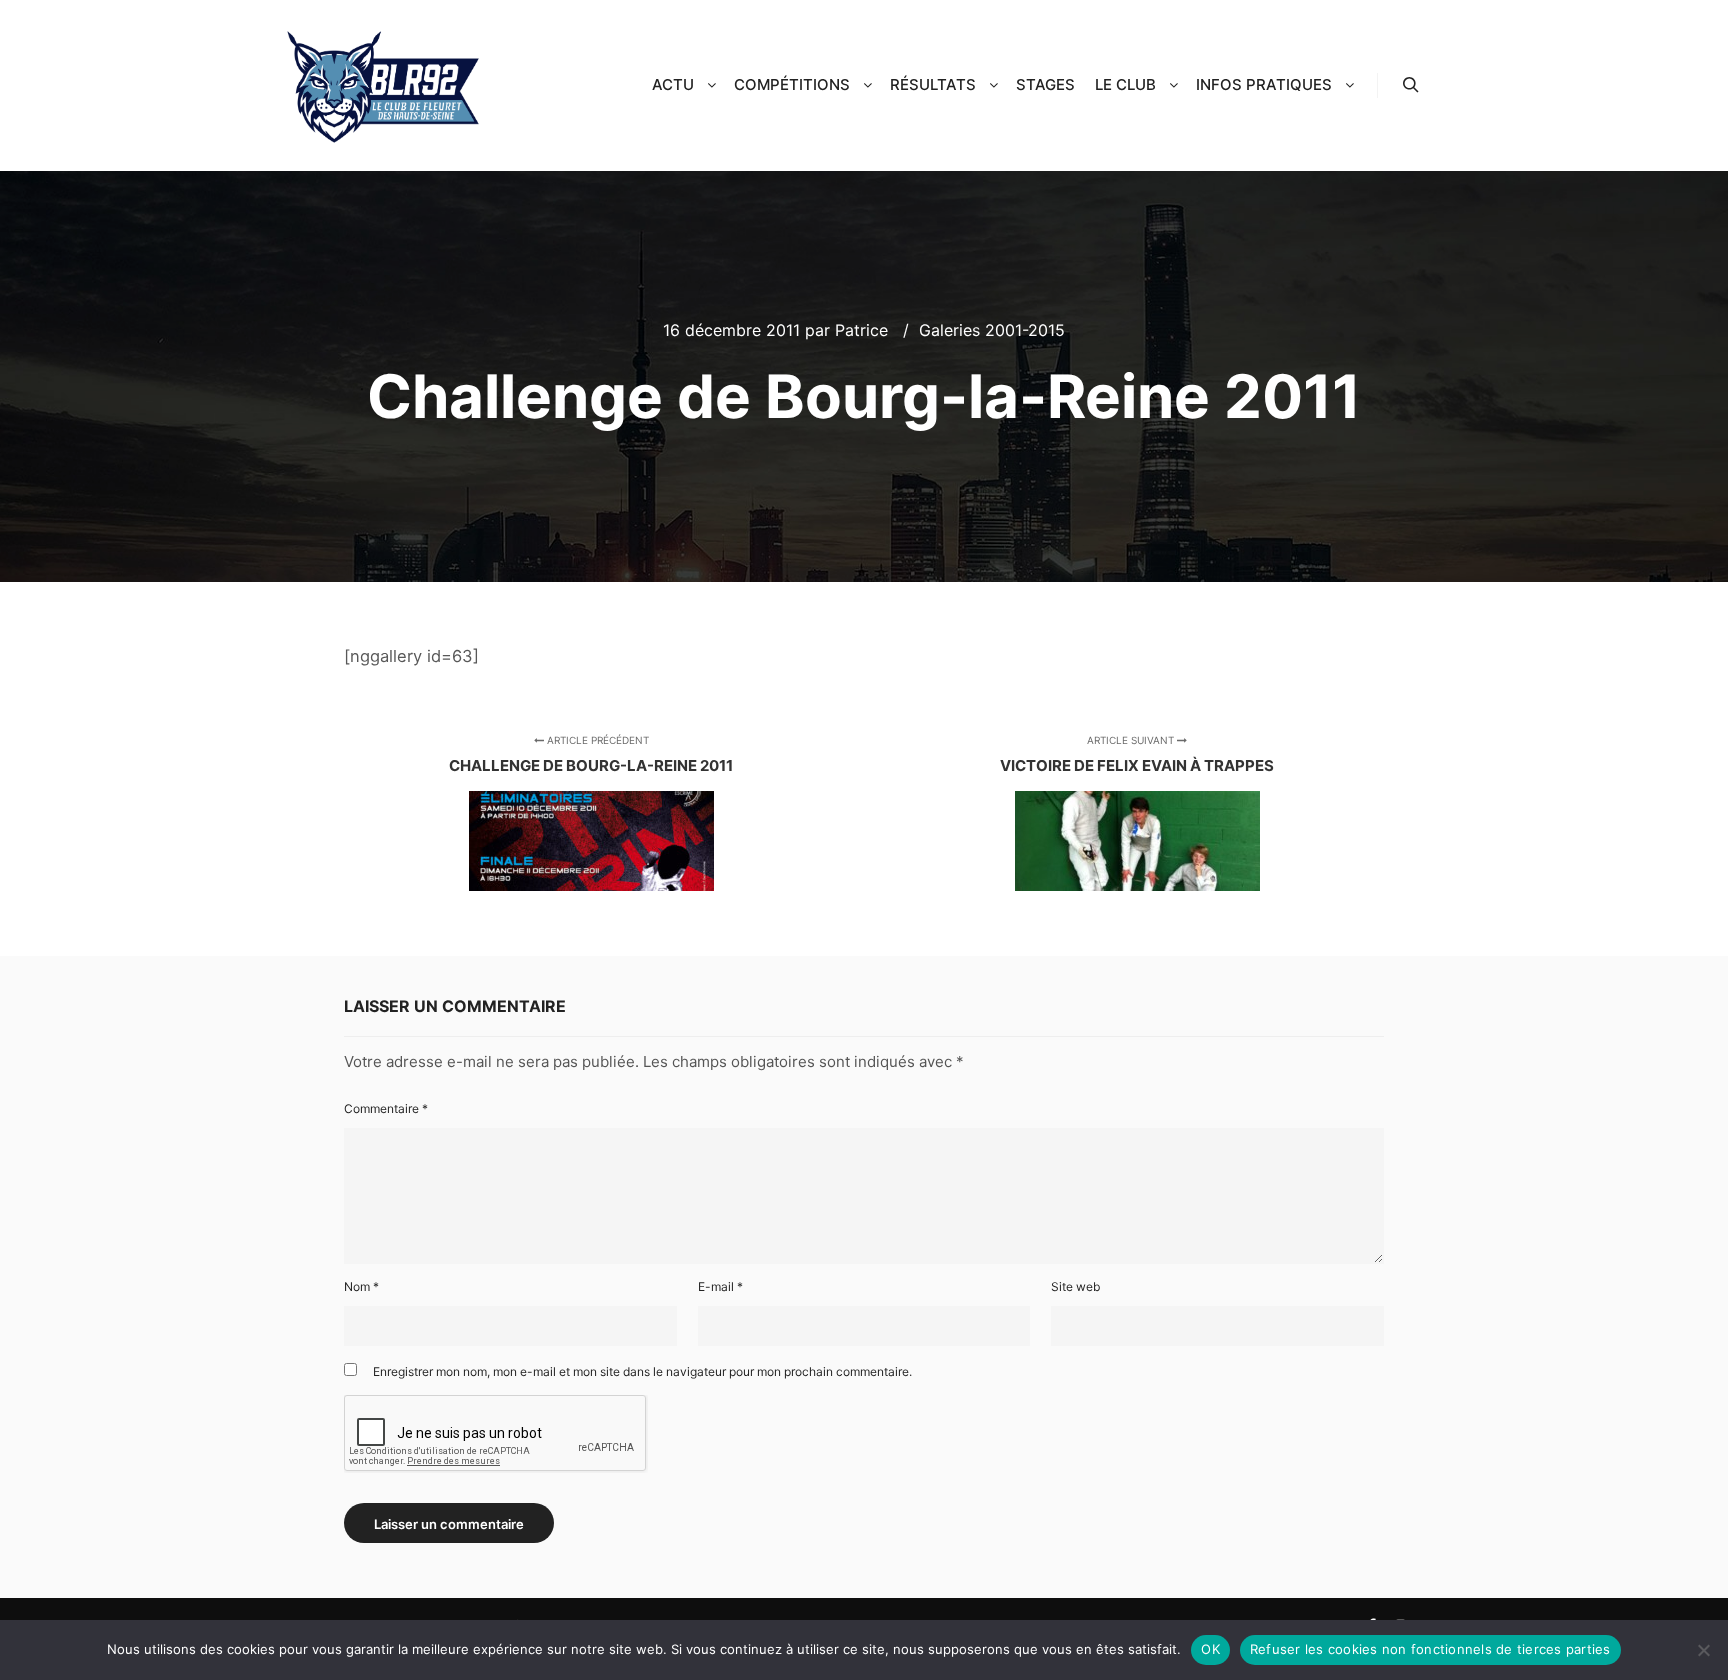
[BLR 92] (384, 85)
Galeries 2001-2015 (992, 330)
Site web (1075, 1286)
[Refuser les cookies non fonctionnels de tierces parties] (1703, 1650)
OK (1210, 1649)
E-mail (720, 1286)
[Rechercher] (1411, 85)
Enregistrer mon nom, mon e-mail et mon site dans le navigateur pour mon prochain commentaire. (642, 1371)
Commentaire (386, 1108)
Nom (361, 1286)
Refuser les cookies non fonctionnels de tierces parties (1430, 1649)
